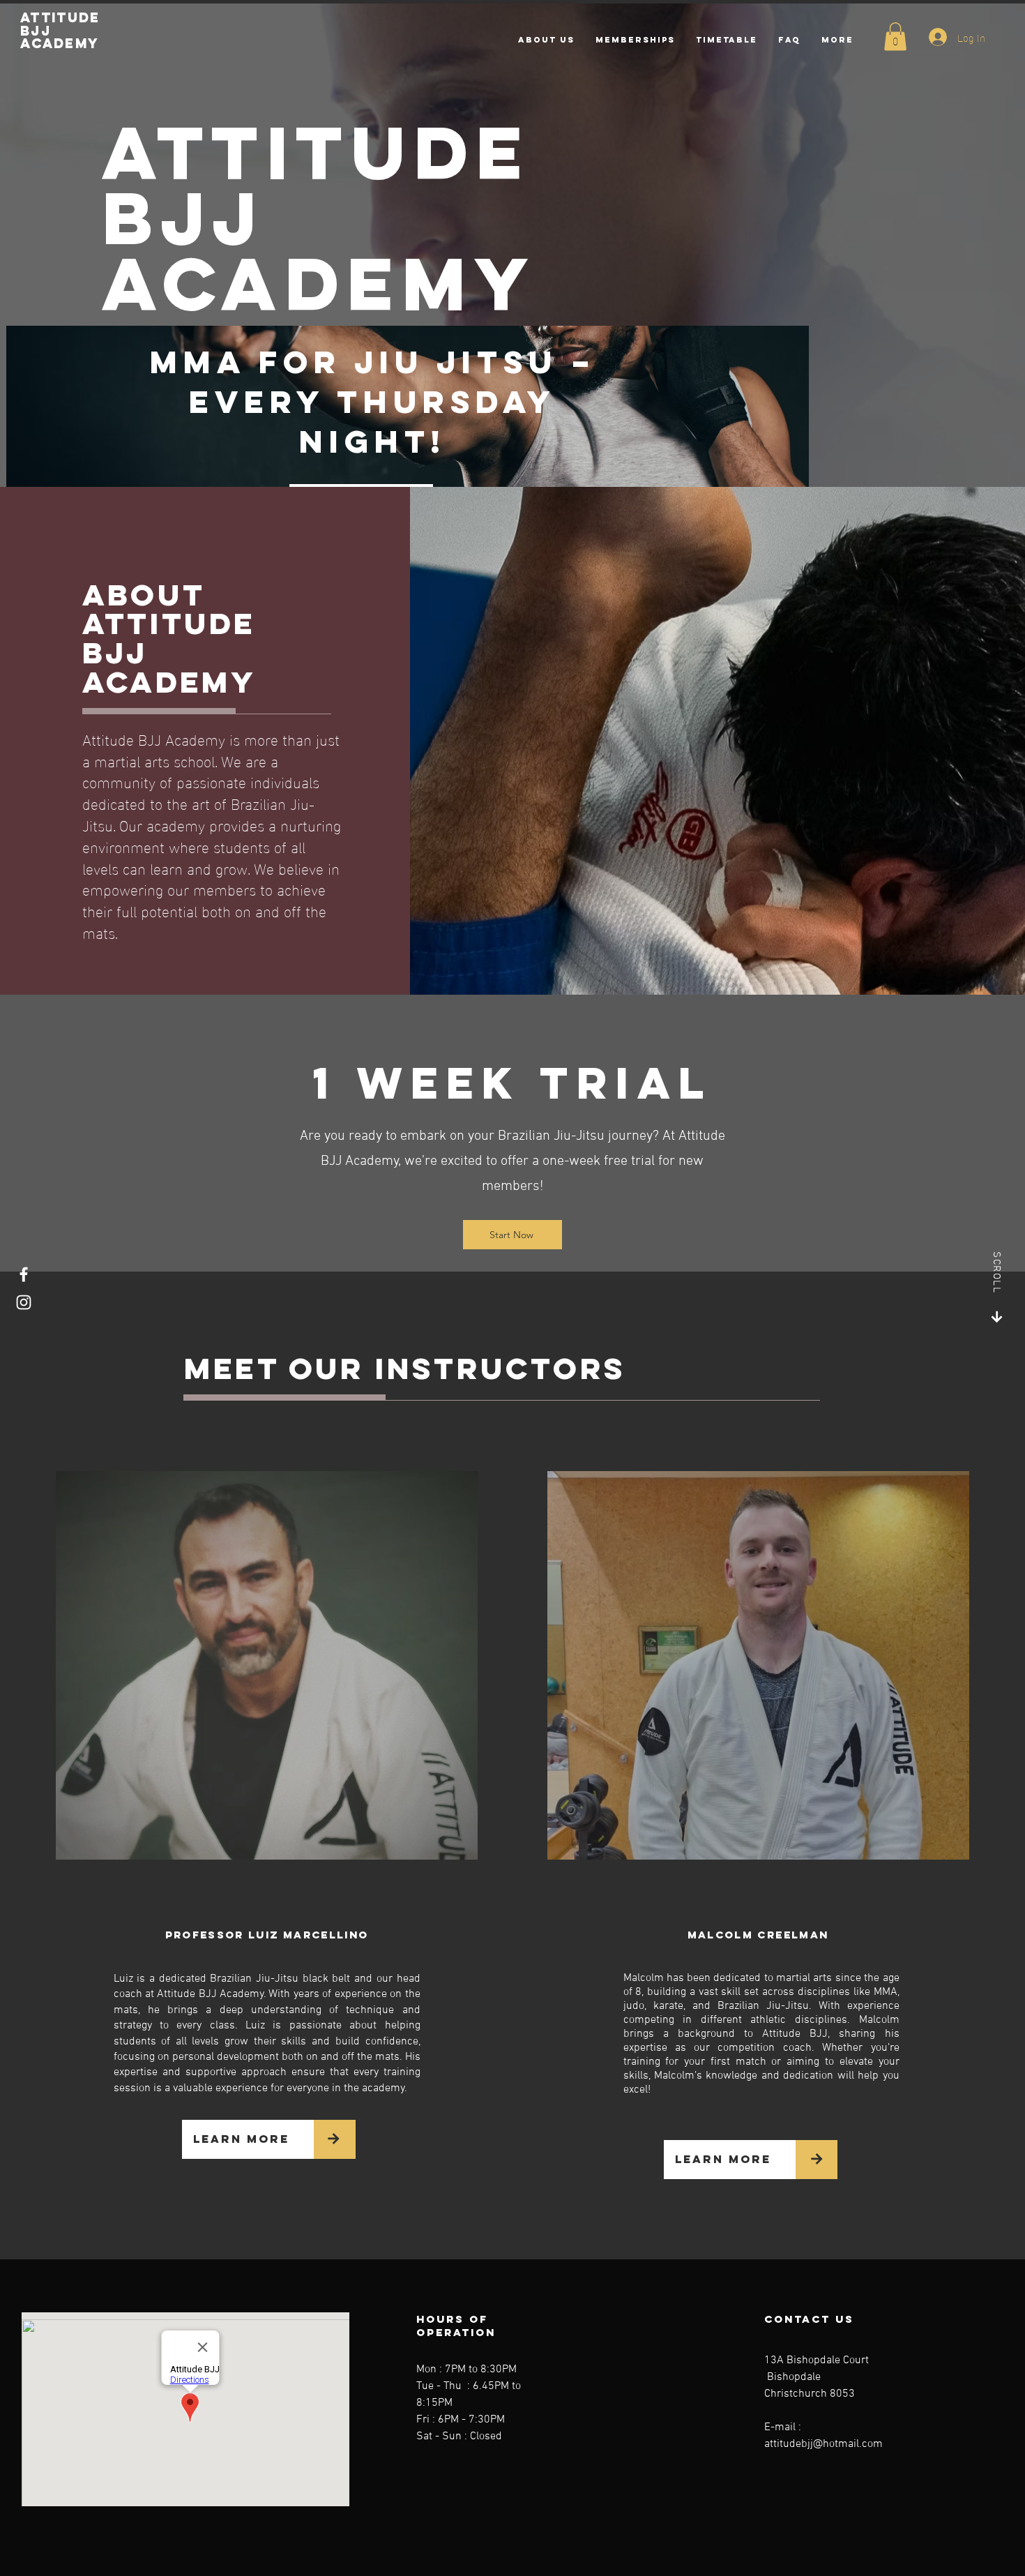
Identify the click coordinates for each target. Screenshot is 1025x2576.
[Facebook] (24, 1274)
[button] (895, 37)
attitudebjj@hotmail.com (823, 2444)
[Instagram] (24, 1302)
